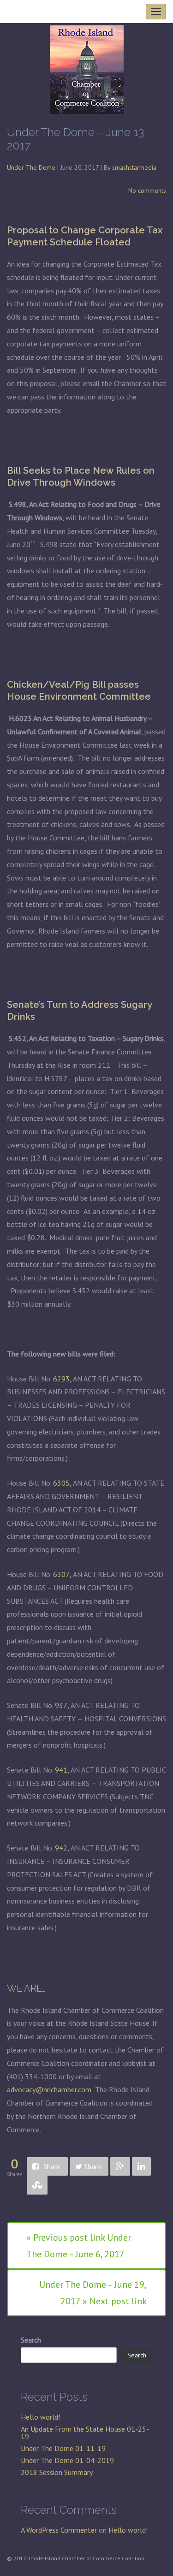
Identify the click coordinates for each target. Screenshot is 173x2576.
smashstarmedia (134, 167)
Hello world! (40, 2417)
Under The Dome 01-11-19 (63, 2448)
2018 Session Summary (57, 2472)
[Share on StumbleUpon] (37, 2185)
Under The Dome (31, 167)
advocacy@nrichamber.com (49, 2089)
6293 (61, 1379)
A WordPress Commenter (59, 2530)
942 (61, 1848)
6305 (61, 1483)
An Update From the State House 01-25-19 (85, 2433)
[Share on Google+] (120, 2167)
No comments (147, 190)
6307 (61, 1574)
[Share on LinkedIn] (141, 2167)
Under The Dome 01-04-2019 (67, 2460)
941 (61, 1770)
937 (61, 1705)
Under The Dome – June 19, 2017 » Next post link (93, 2293)
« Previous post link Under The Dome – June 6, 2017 (79, 2246)
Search (31, 2340)
